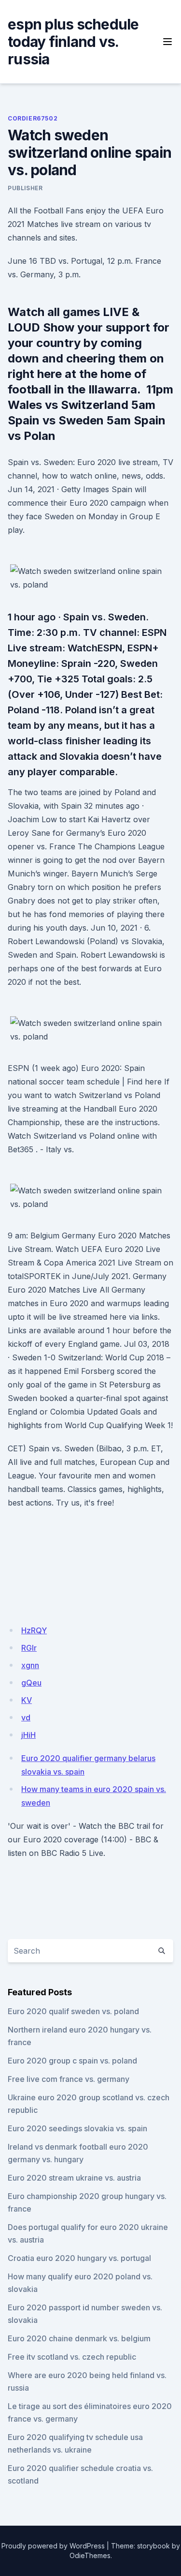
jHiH (28, 1735)
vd (26, 1717)
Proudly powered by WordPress (53, 2546)
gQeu (31, 1683)
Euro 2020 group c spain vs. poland (72, 2061)
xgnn (30, 1665)
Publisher (25, 188)
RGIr (29, 1648)
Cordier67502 (33, 118)
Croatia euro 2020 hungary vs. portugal (79, 2258)
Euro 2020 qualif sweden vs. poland (73, 2011)
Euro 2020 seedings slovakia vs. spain (77, 2128)
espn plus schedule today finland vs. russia (73, 42)
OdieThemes (90, 2555)
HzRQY (34, 1630)
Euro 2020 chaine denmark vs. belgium (79, 2338)
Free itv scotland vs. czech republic (72, 2357)
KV (27, 1700)
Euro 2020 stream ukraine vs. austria (74, 2178)
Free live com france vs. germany (69, 2079)
